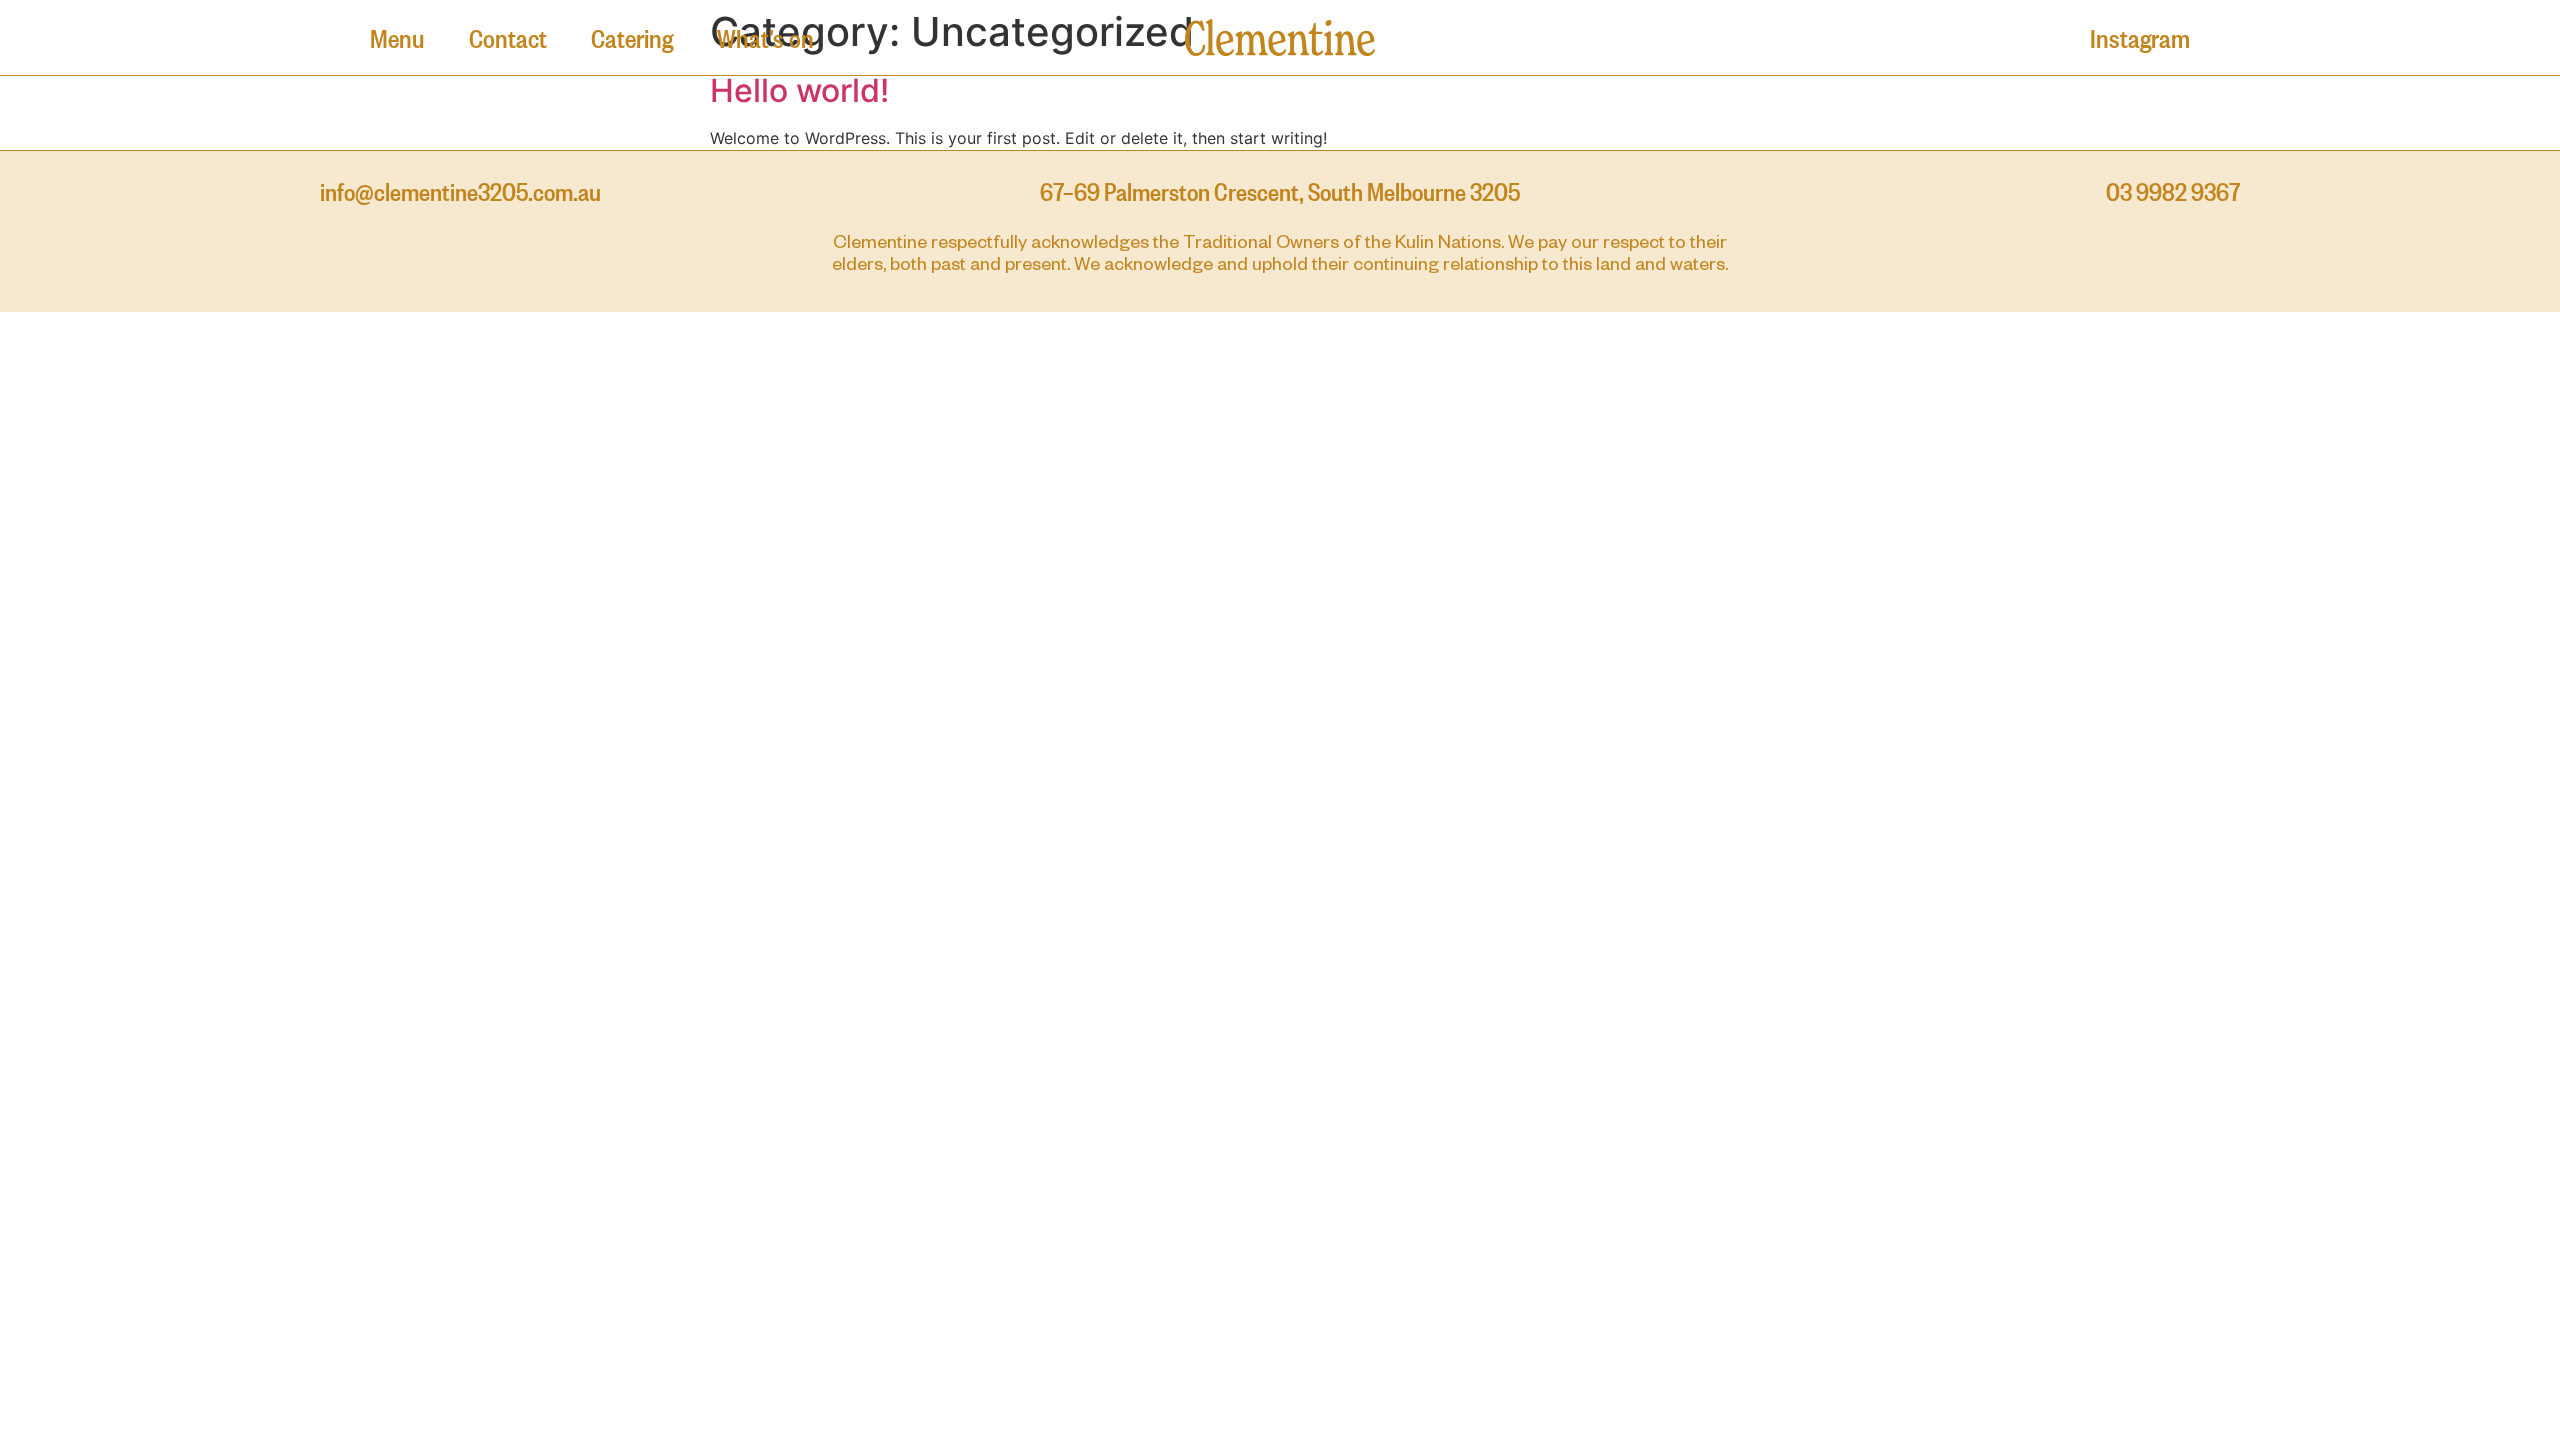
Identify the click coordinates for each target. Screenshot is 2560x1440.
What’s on (765, 37)
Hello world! (799, 90)
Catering (632, 37)
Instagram (2140, 37)
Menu (397, 37)
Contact (508, 37)
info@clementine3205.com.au (460, 190)
